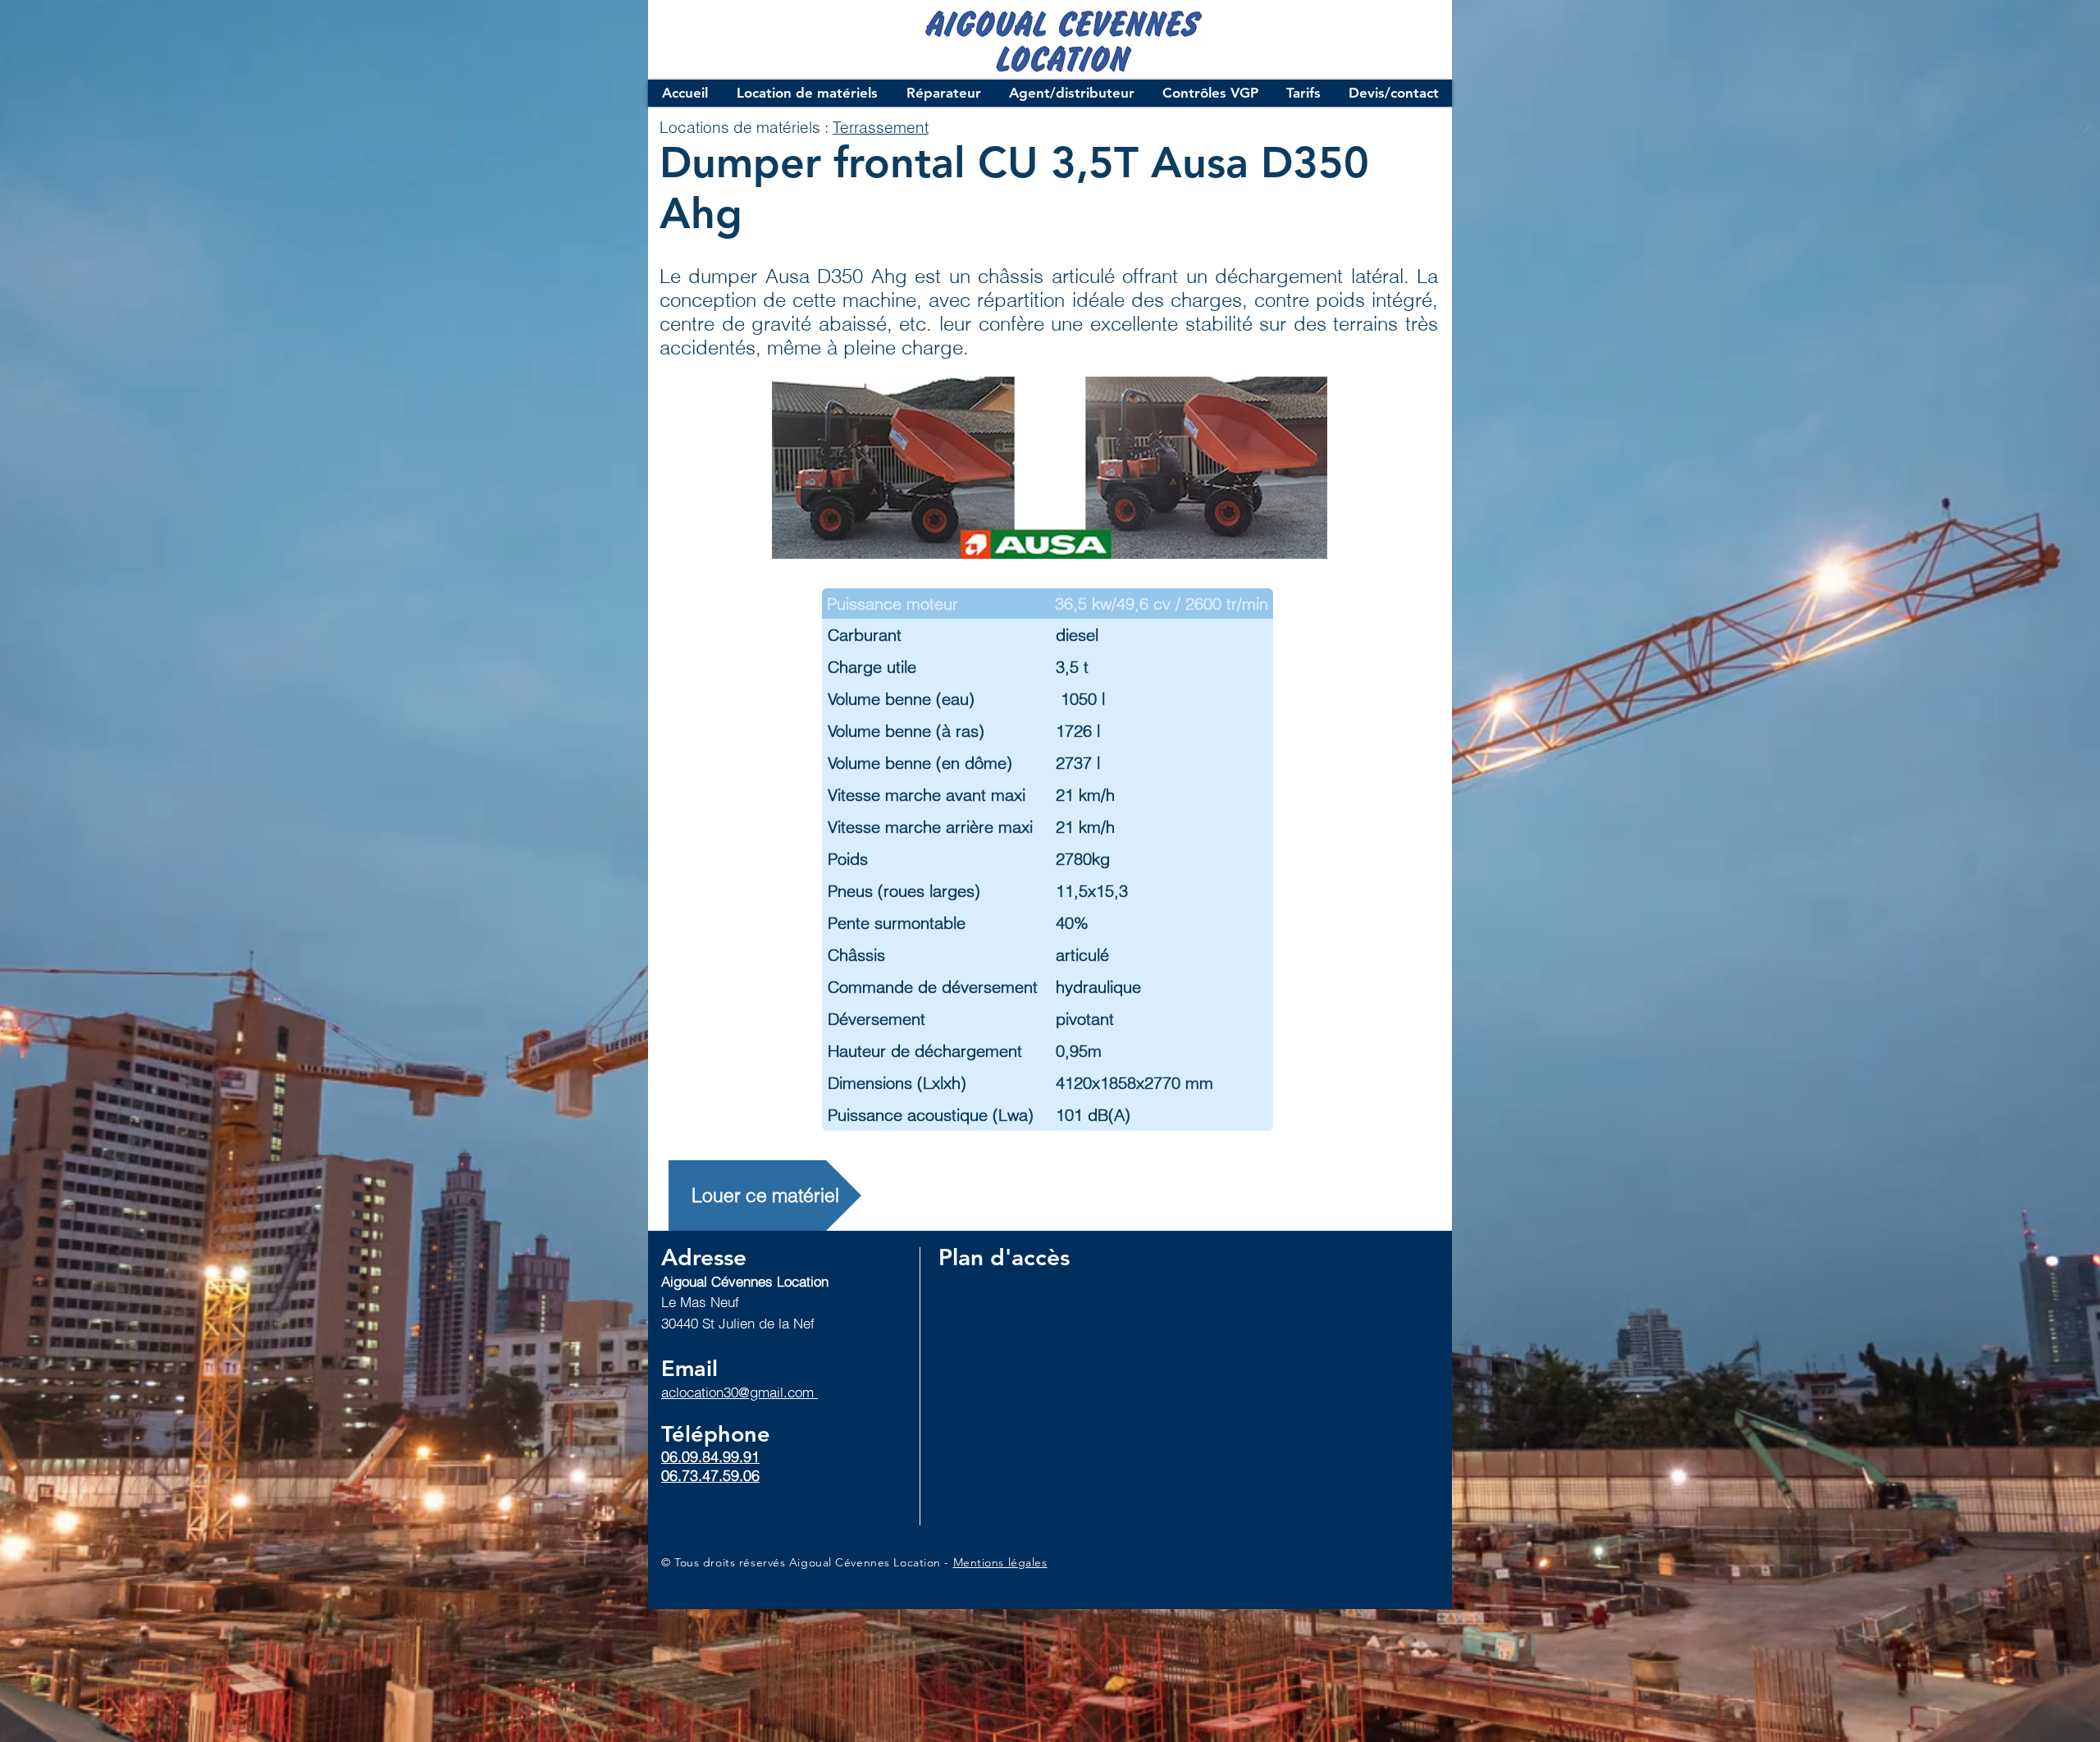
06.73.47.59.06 (710, 1476)
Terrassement (881, 127)
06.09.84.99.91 (710, 1457)
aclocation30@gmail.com (740, 1392)
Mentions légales (1000, 1562)
